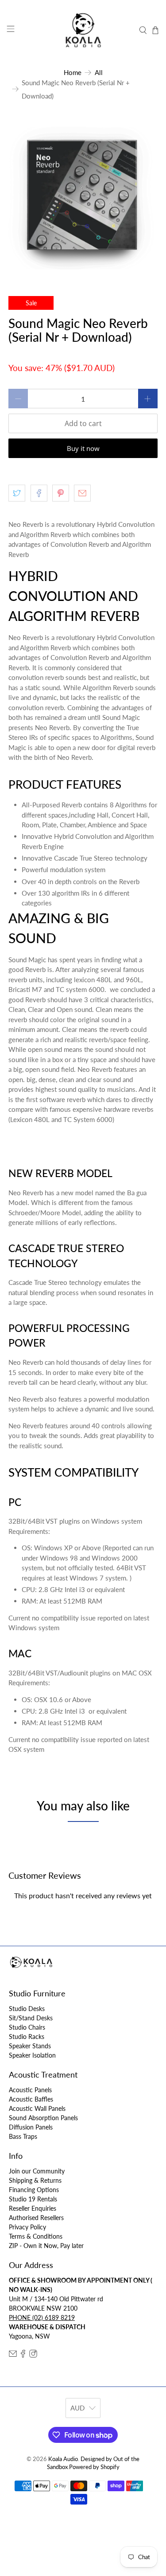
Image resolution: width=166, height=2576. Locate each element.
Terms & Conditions (36, 2236)
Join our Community (37, 2171)
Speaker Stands (30, 2046)
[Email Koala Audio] (13, 2355)
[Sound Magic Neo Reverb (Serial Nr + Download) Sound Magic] (83, 195)
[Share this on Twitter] (17, 493)
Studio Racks (27, 2037)
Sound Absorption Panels (43, 2118)
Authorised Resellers (36, 2218)
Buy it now (83, 448)
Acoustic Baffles (31, 2099)
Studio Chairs (27, 2027)
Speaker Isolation (32, 2055)
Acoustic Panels (30, 2090)
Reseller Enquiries (33, 2208)
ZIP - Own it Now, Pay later (46, 2246)
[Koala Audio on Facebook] (23, 2355)
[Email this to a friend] (82, 493)
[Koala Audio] (83, 30)
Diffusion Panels (31, 2127)
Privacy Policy (27, 2227)
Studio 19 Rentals (33, 2199)
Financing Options (34, 2190)
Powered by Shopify (94, 2467)
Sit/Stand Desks (31, 2018)
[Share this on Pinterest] (61, 493)
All (99, 73)
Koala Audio (63, 2459)
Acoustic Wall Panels (37, 2108)
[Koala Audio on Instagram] (33, 2355)
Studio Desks (27, 2009)
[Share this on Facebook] (39, 493)
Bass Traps (23, 2136)
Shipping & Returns (35, 2180)
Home (73, 73)
